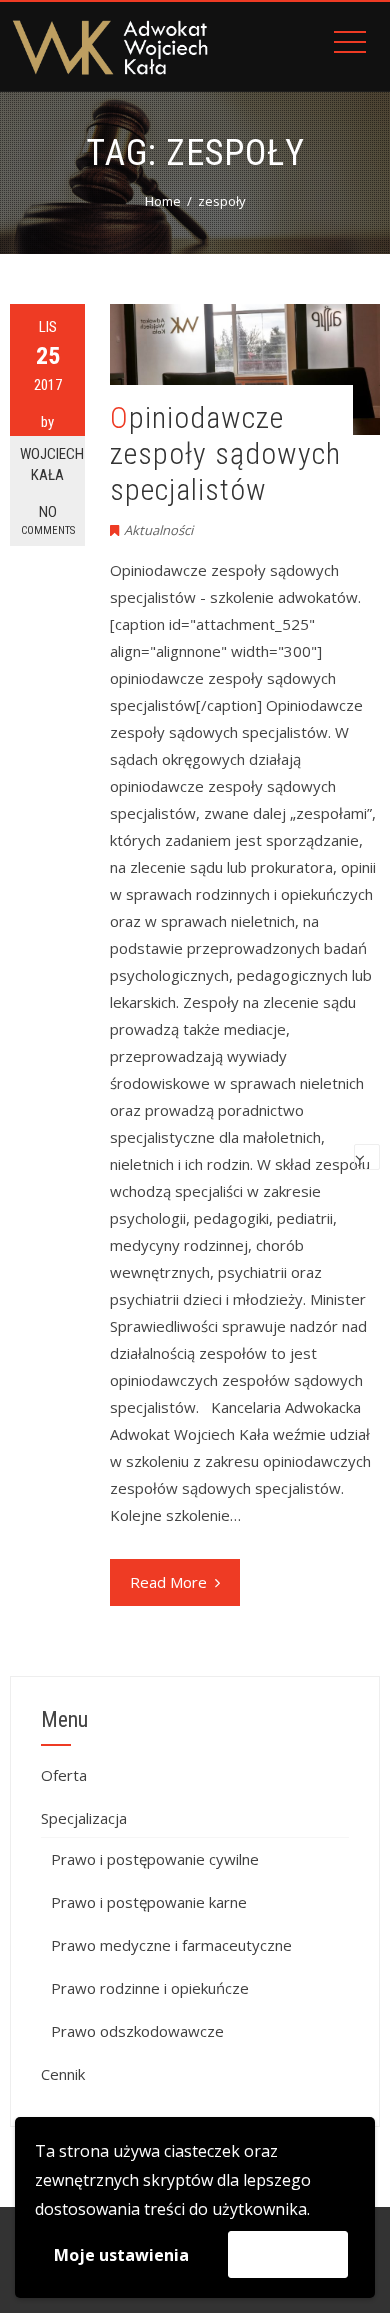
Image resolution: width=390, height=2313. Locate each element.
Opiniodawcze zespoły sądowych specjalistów (225, 453)
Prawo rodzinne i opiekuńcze (150, 1988)
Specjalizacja (84, 1818)
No (48, 520)
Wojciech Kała (52, 464)
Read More (168, 1582)
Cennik (63, 2074)
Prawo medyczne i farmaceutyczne (171, 1945)
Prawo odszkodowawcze (137, 2031)
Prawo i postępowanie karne (149, 1902)
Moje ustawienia (121, 2255)
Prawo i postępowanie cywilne (155, 1859)
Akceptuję (288, 2254)
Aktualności (158, 530)
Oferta (64, 1775)
